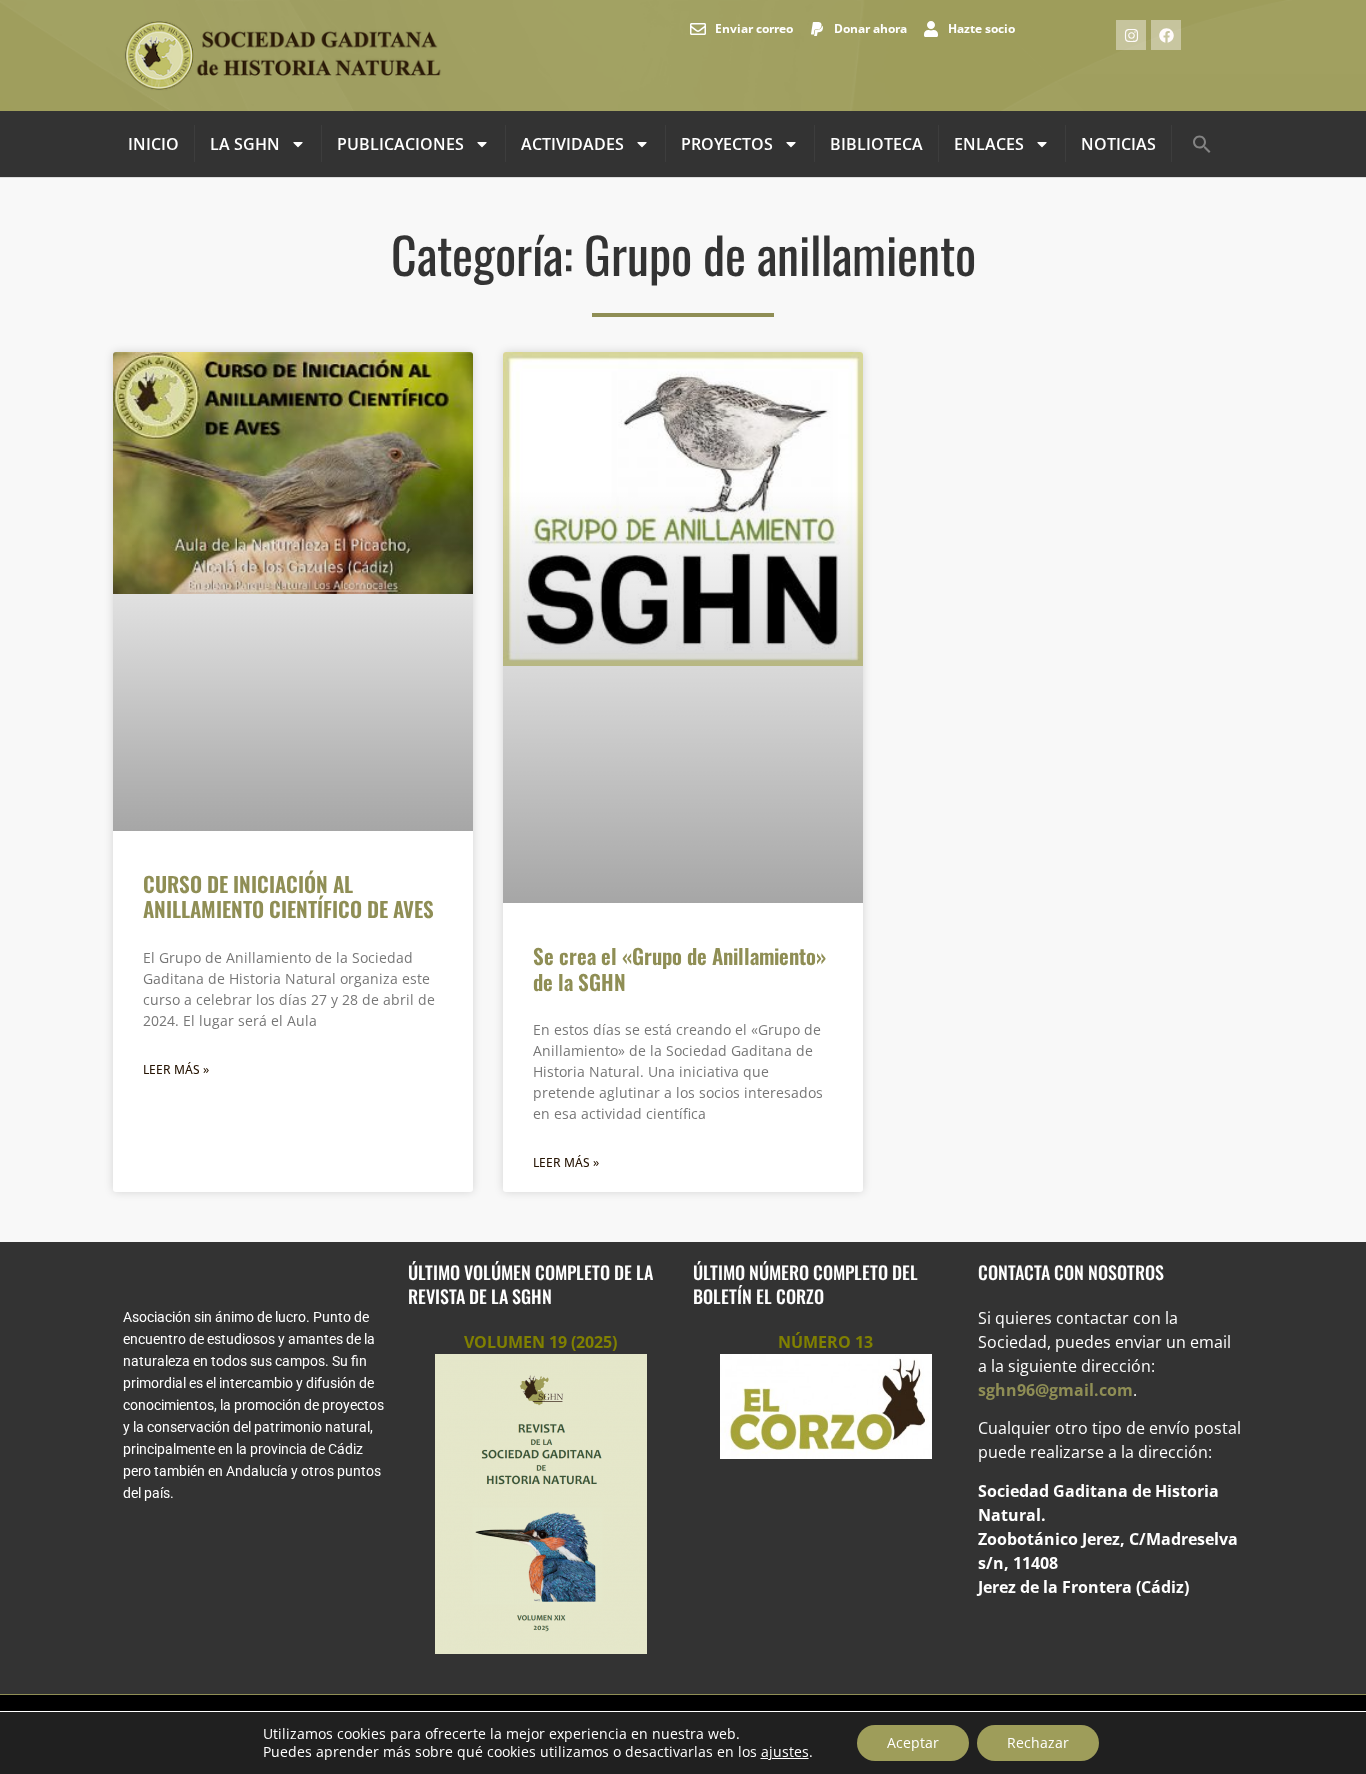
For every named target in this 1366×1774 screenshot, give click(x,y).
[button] (1202, 144)
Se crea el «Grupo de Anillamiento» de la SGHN (679, 968)
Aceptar (913, 1742)
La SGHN (245, 144)
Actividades (572, 144)
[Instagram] (1131, 35)
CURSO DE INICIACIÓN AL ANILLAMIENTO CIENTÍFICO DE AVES (288, 896)
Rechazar (1038, 1742)
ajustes (785, 1752)
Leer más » (176, 1069)
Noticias (1118, 144)
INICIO (153, 144)
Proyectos (727, 144)
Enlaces (989, 144)
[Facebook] (1166, 35)
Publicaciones (400, 144)
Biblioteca (876, 144)
